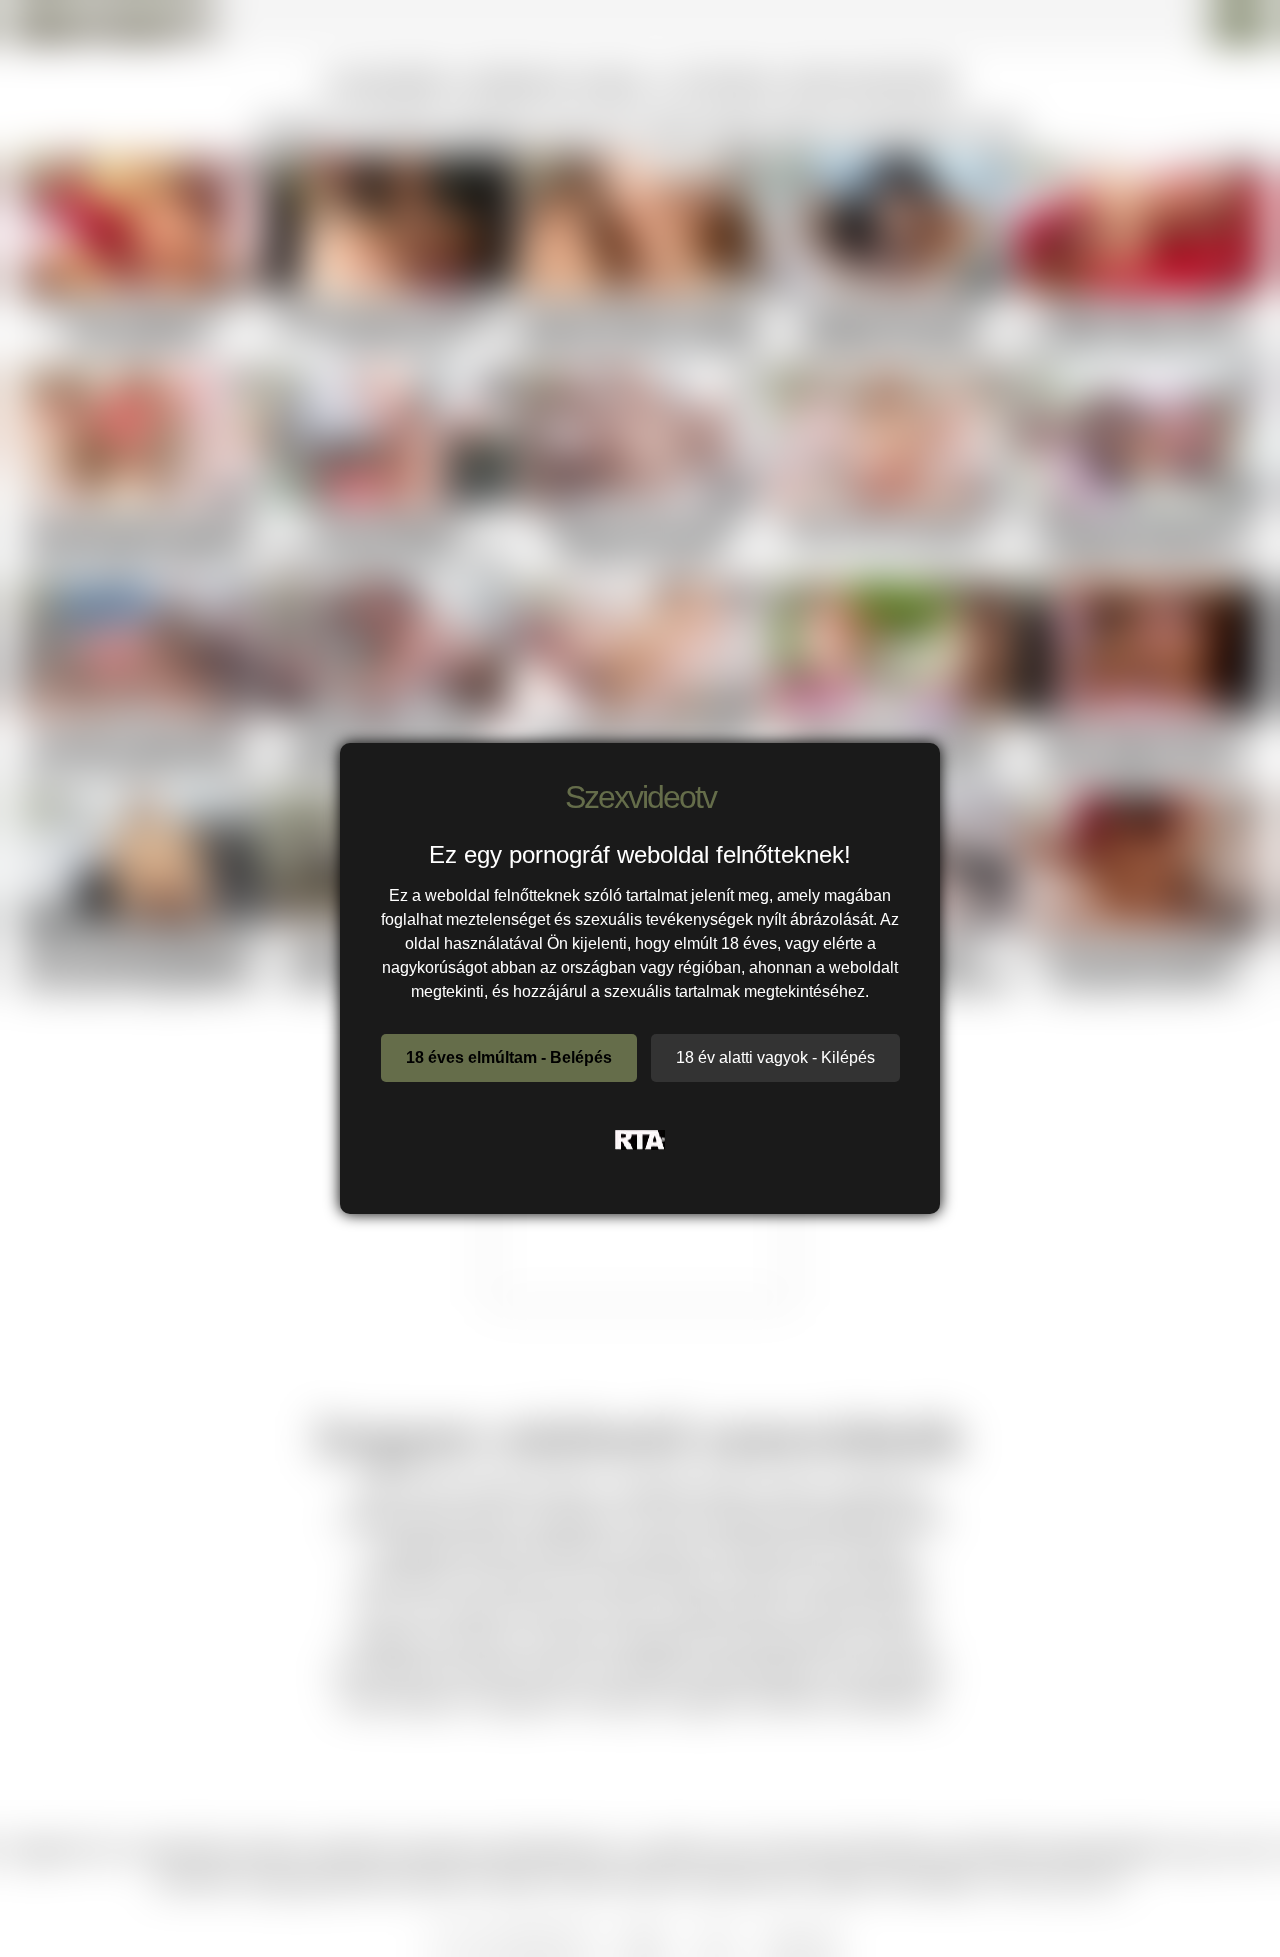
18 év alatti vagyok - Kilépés (775, 1057)
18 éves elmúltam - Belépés (509, 1057)
